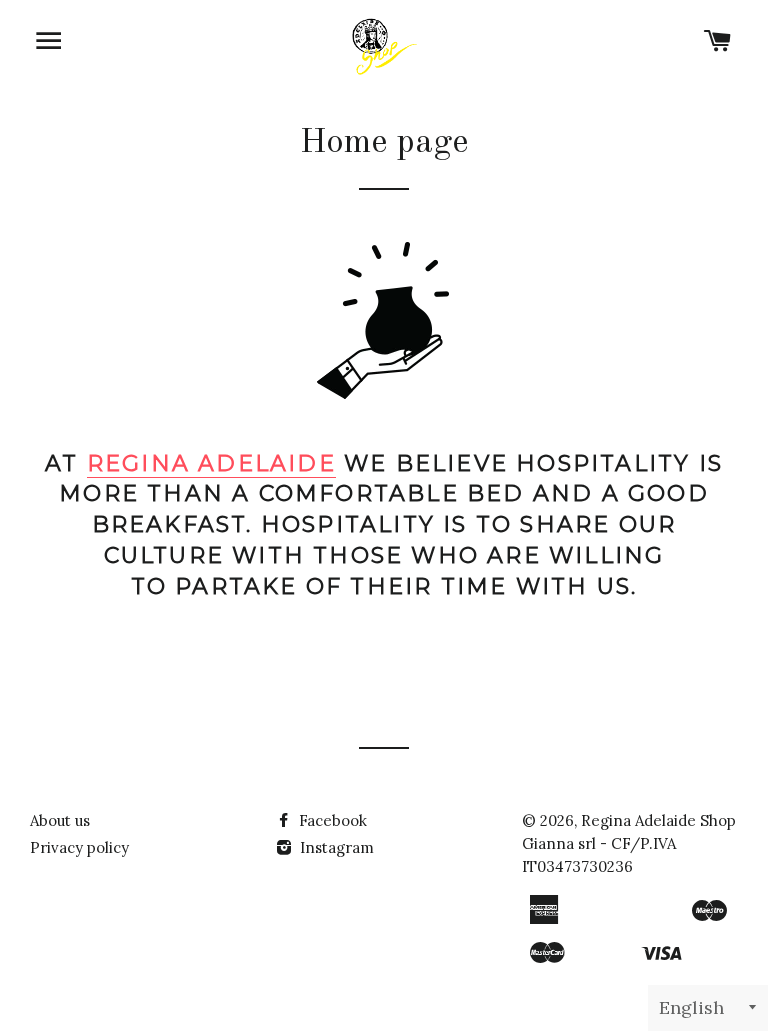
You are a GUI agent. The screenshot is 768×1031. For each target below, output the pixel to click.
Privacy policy (79, 847)
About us (60, 820)
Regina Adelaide (211, 463)
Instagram (335, 847)
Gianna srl (559, 843)
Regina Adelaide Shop (658, 820)
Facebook (331, 820)
